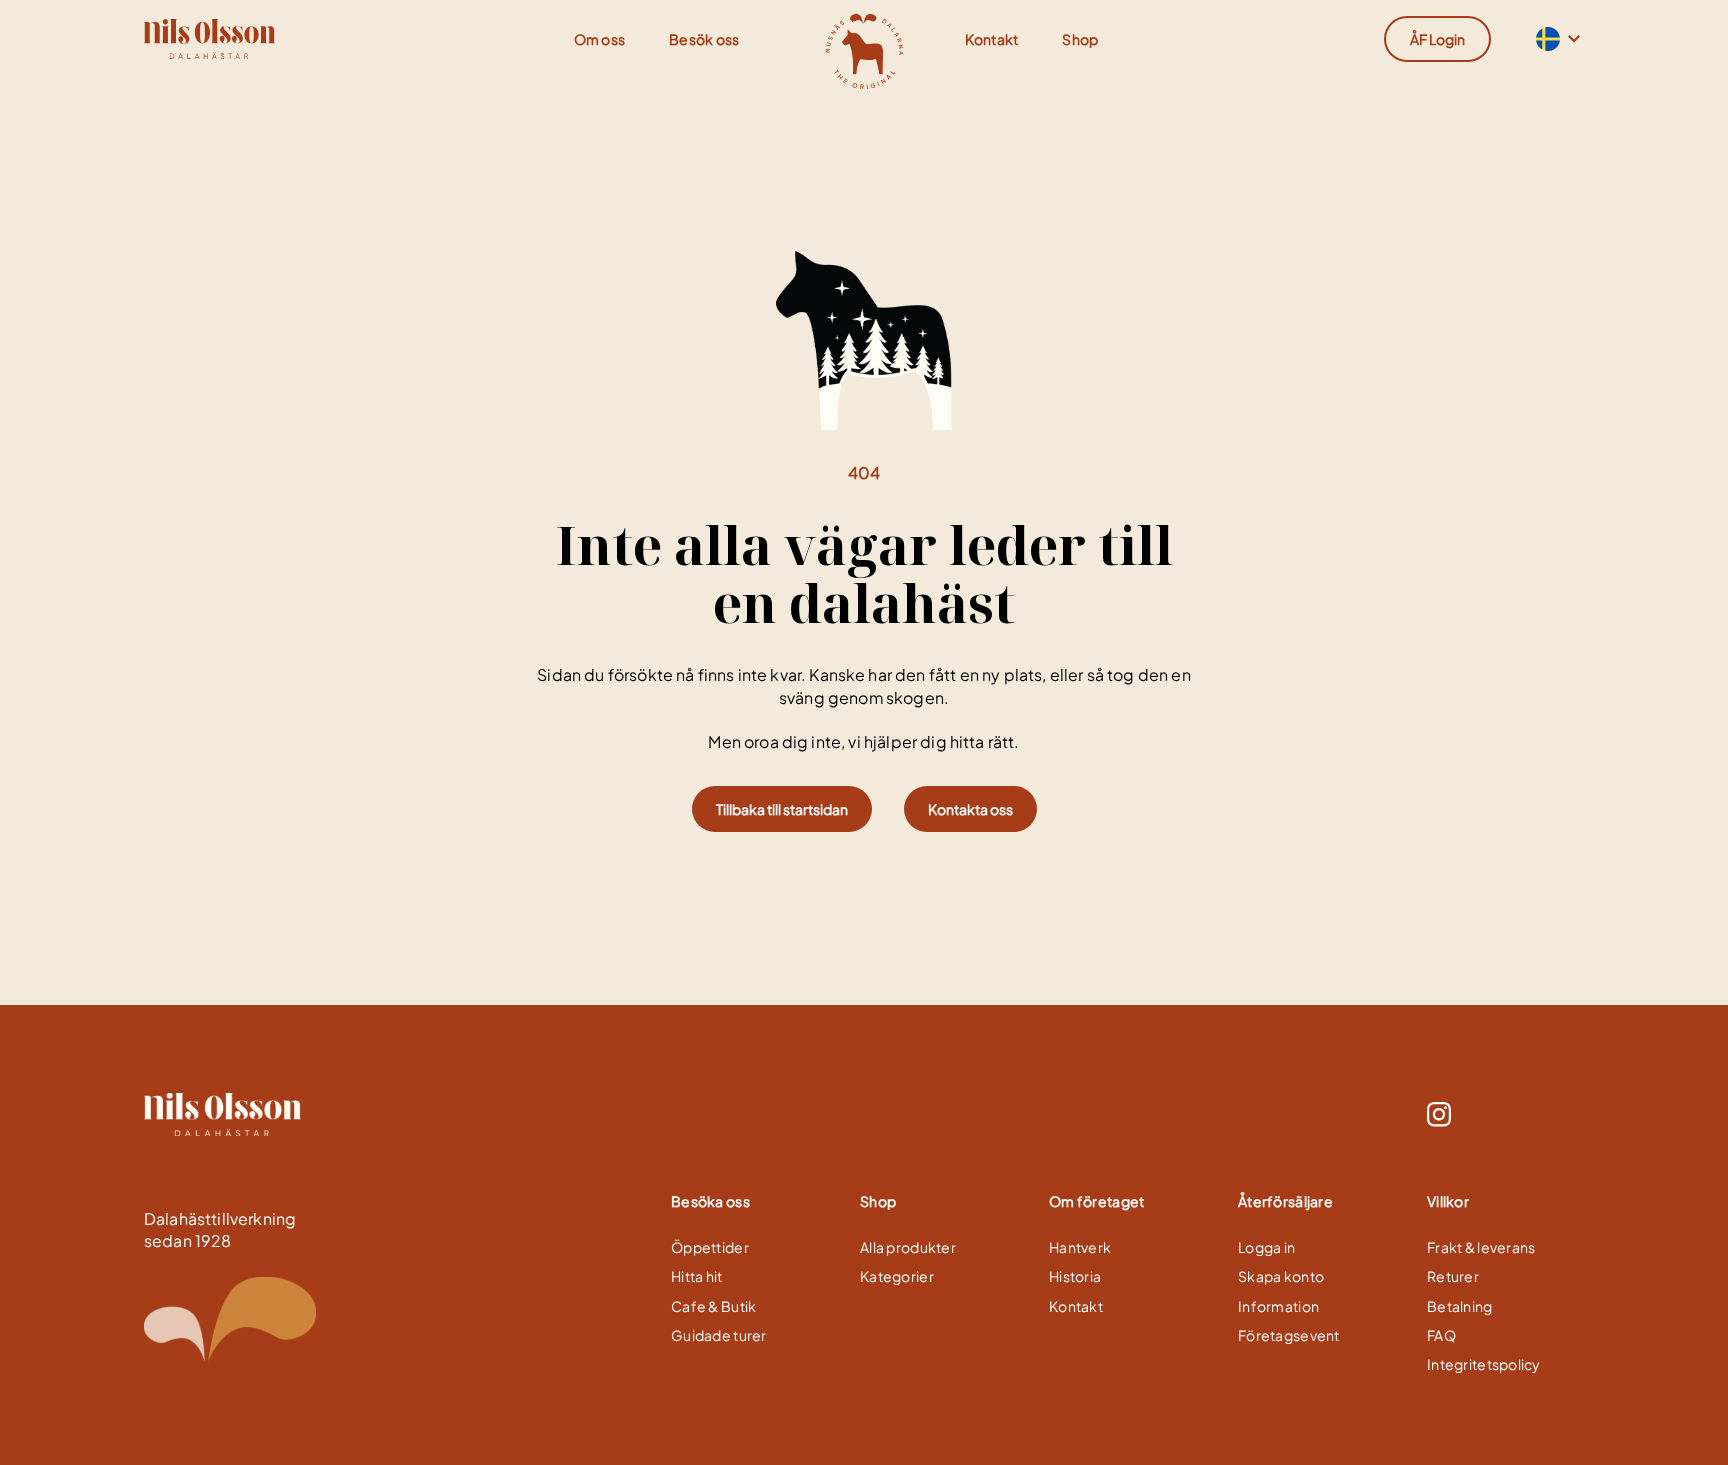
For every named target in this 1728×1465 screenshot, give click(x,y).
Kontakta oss (970, 809)
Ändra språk (1546, 39)
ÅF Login (1437, 39)
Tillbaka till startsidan (782, 809)
